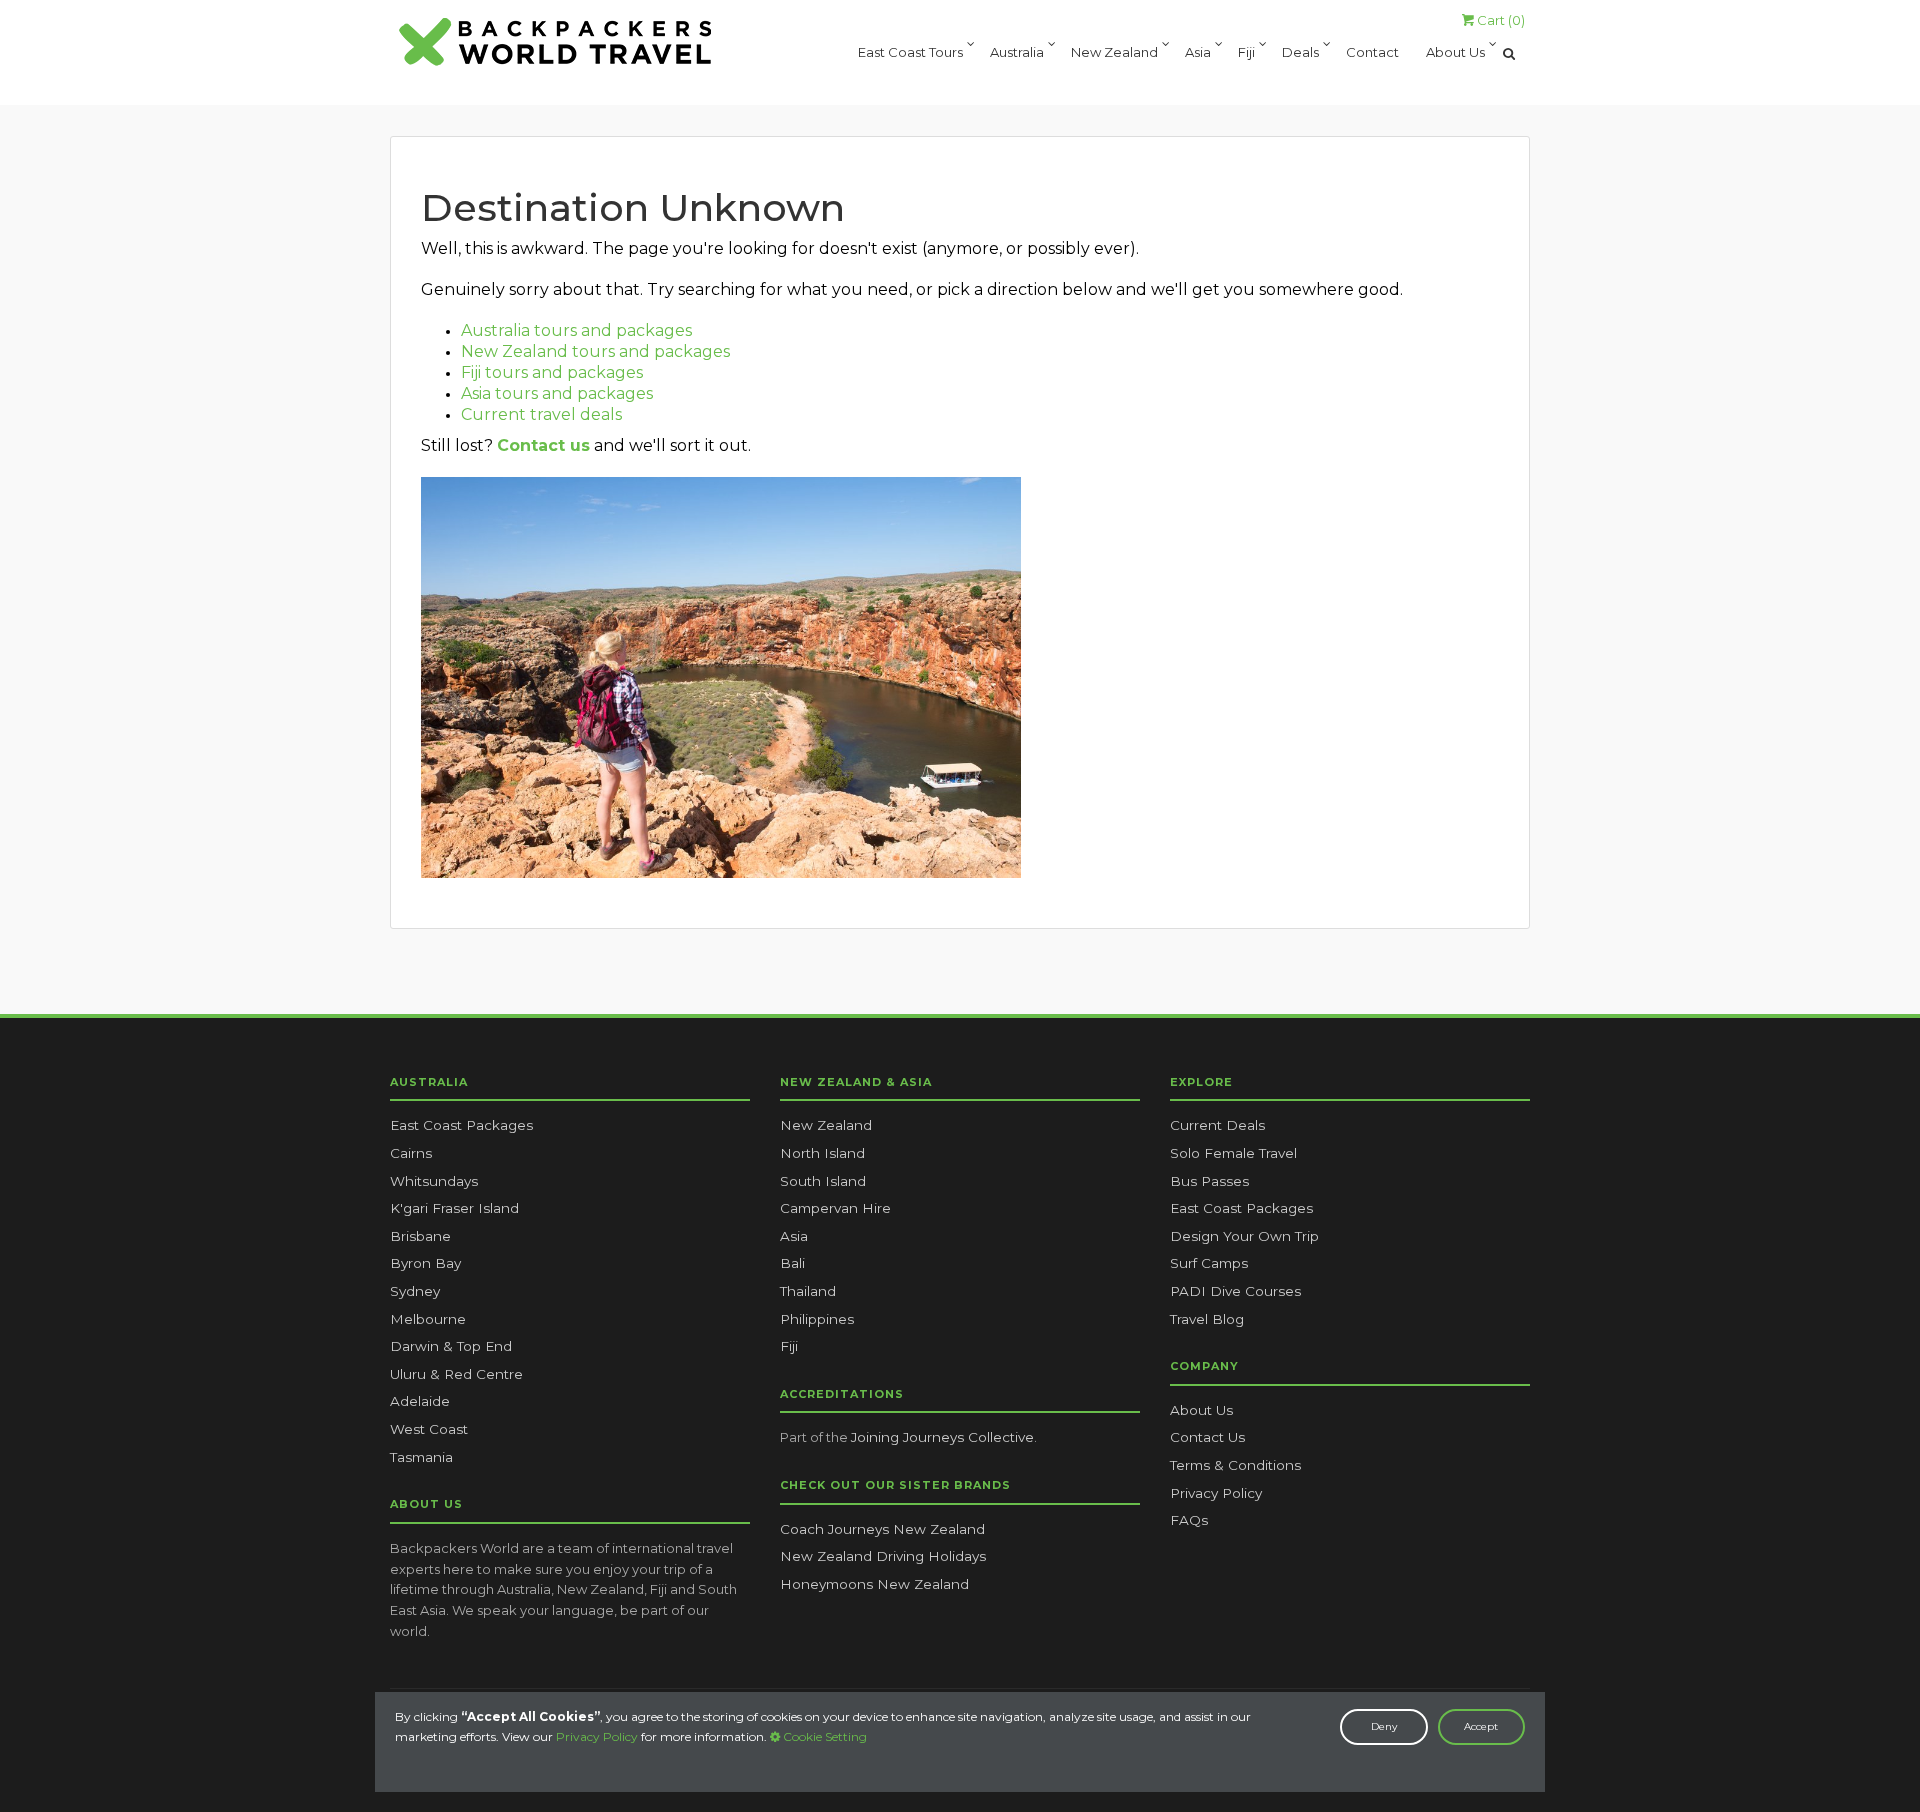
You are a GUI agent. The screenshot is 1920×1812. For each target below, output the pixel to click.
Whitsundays (434, 1181)
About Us (1455, 53)
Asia (1198, 53)
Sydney (415, 1291)
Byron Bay (425, 1263)
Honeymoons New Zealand (874, 1584)
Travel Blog (1207, 1319)
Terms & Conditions (1235, 1465)
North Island (822, 1153)
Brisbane (420, 1236)
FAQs (1189, 1520)
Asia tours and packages (557, 393)
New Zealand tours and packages (595, 351)
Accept (1481, 1726)
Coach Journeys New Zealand (882, 1529)
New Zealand (1114, 53)
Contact (1372, 53)
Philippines (817, 1319)
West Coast (429, 1429)
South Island (823, 1181)
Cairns (411, 1153)
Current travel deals (541, 414)
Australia (1017, 53)
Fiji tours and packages (552, 372)
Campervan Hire (835, 1208)
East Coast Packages (461, 1125)
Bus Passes (1209, 1181)
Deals (1300, 53)
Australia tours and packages (576, 330)
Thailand (808, 1291)
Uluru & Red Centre (456, 1374)
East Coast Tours (910, 53)
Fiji (1246, 53)
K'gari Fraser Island (454, 1208)
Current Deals (1217, 1125)
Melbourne (428, 1319)
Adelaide (420, 1401)
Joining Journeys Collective (942, 1437)
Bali (792, 1263)
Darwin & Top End (451, 1346)
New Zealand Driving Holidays (883, 1556)
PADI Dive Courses (1235, 1291)
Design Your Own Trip (1244, 1236)
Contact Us (1207, 1437)
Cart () (1499, 20)
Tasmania (421, 1457)
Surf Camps (1209, 1263)
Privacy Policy (597, 1736)
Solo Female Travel (1233, 1153)
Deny (1384, 1726)
